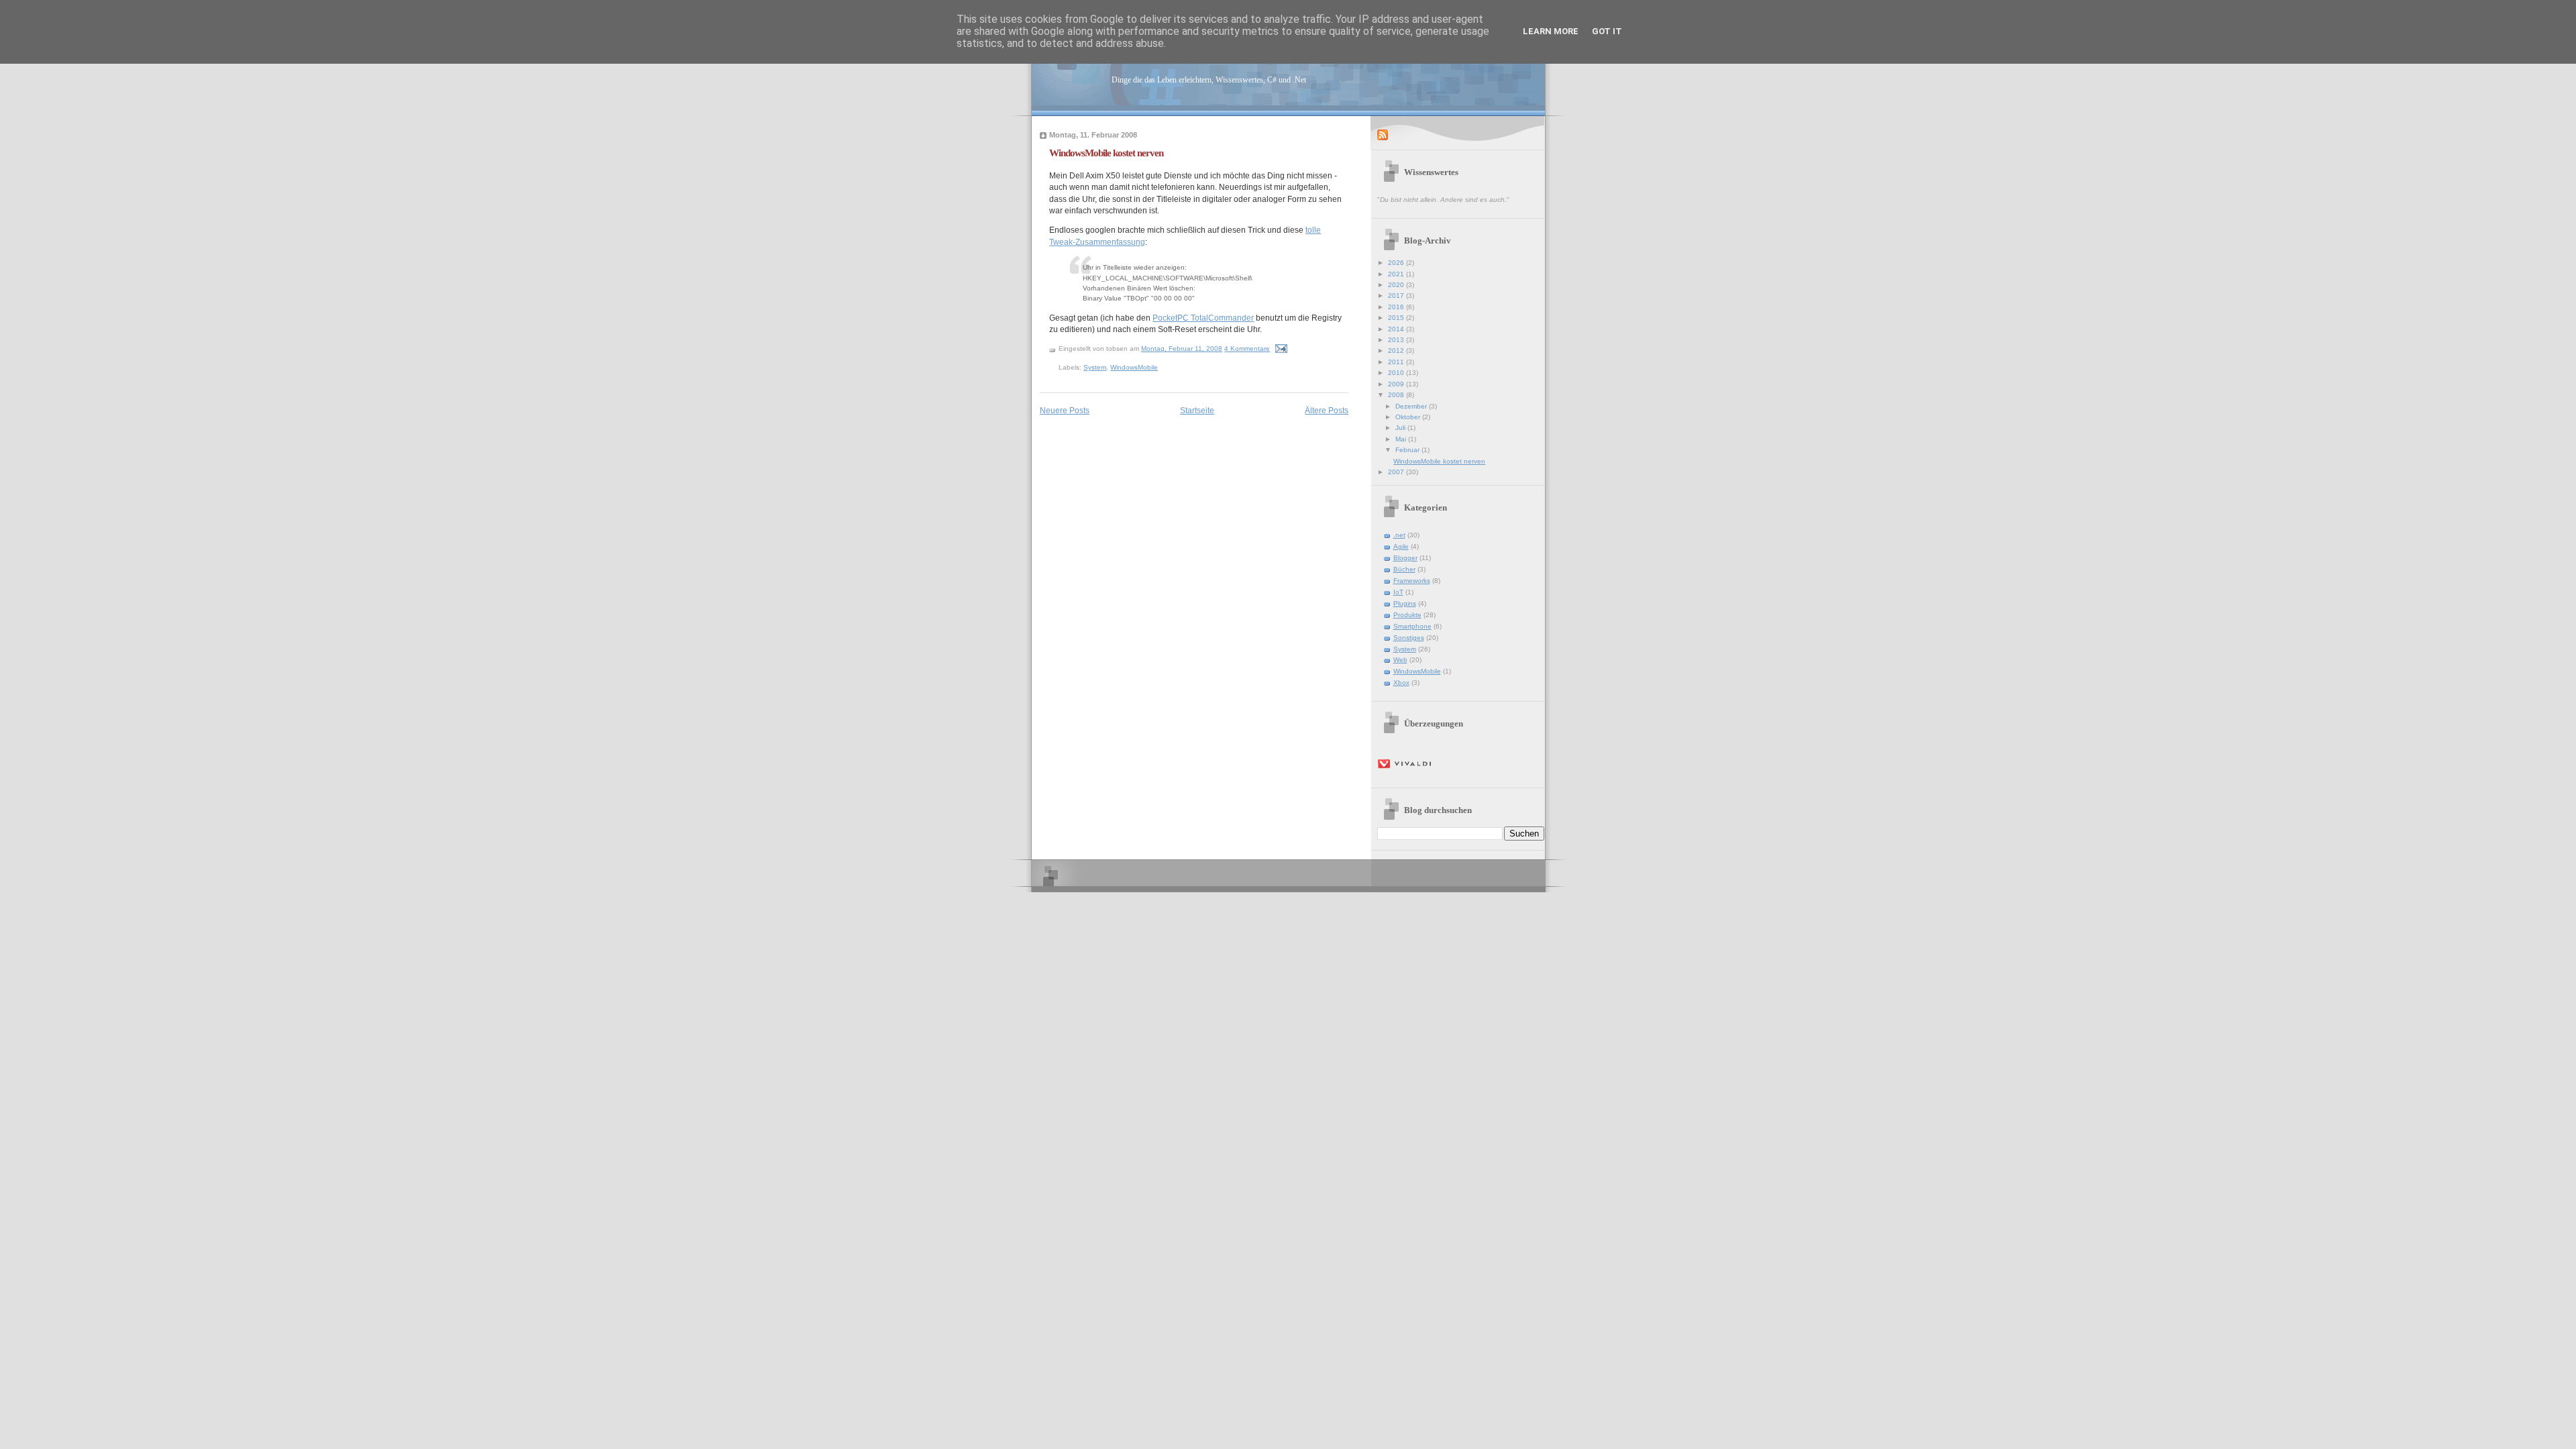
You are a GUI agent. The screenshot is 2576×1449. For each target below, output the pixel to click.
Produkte (1407, 615)
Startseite (1197, 410)
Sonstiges (1409, 638)
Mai (1402, 439)
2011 (1397, 362)
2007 (1397, 472)
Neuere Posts (1065, 410)
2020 (1397, 285)
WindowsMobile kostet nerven (1106, 153)
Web (1400, 660)
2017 (1397, 296)
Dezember (1412, 406)
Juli (1401, 428)
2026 (1397, 263)
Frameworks (1412, 581)
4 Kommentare (1247, 348)
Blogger (1405, 558)
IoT (1398, 592)
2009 (1397, 384)
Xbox (1401, 683)
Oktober (1409, 417)
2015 (1397, 318)
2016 (1397, 307)
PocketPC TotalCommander (1203, 318)
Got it (1607, 31)
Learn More (1551, 31)
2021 (1397, 274)
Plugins (1405, 603)
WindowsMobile (1134, 367)
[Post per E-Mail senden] (1281, 348)
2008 (1397, 395)
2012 (1397, 351)
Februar (1408, 450)
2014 (1397, 329)
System (1095, 367)
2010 (1397, 373)
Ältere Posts (1327, 410)
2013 (1397, 340)
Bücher (1404, 569)
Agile (1401, 546)
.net (1399, 535)
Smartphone (1412, 626)
